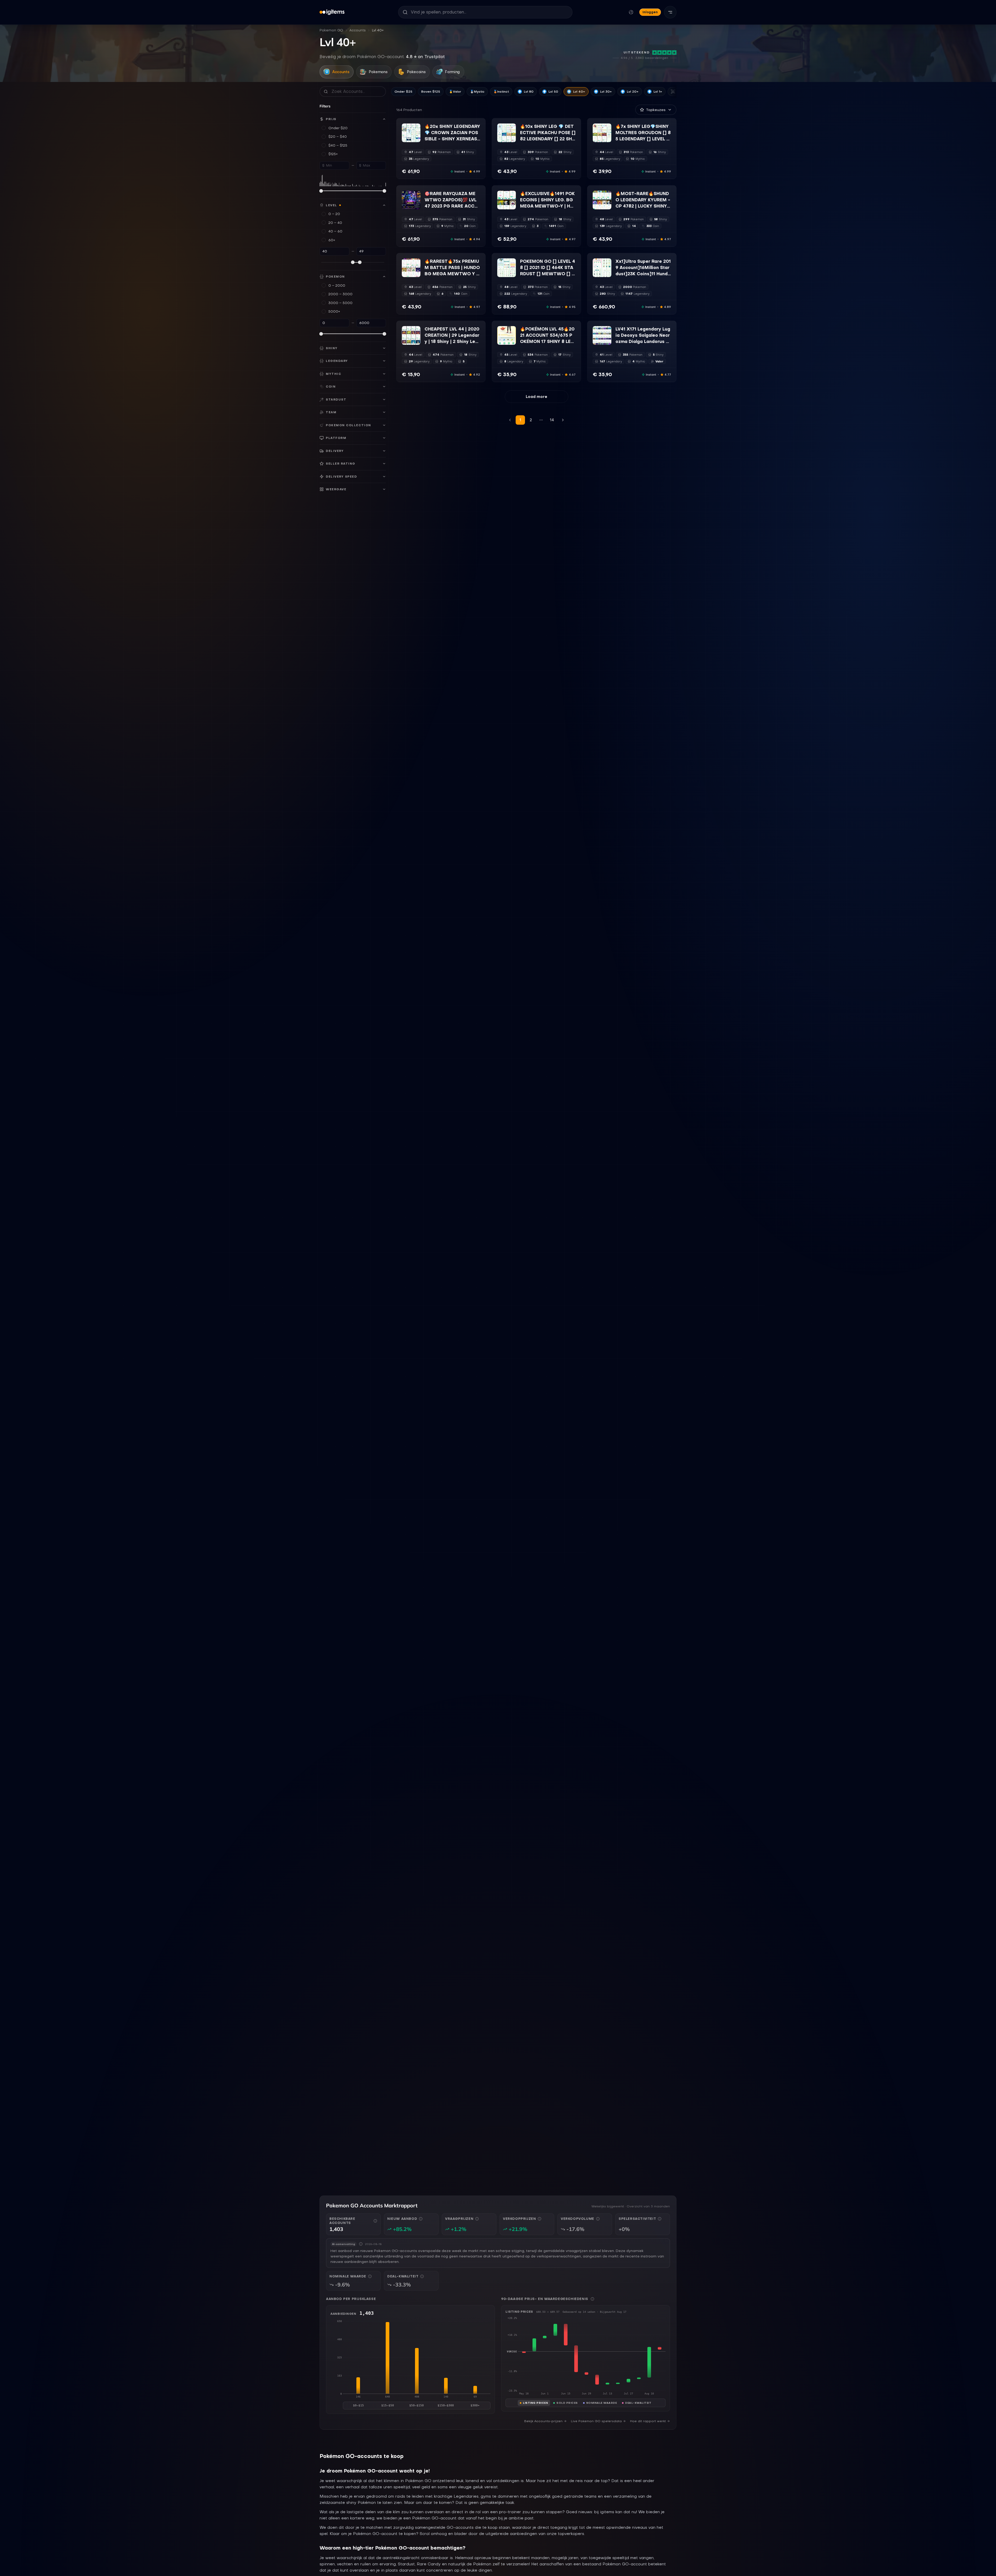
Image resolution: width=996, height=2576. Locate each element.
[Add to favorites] (416, 128)
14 (552, 420)
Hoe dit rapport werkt (648, 2421)
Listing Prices (535, 2403)
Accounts (358, 30)
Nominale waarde (602, 2403)
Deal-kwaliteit (638, 2403)
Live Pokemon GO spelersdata (596, 2421)
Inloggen (650, 12)
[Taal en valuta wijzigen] (631, 12)
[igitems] (332, 12)
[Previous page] (510, 420)
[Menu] (670, 12)
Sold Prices (567, 2403)
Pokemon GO (331, 30)
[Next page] (563, 420)
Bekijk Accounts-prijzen (543, 2421)
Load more (537, 397)
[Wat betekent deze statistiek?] (375, 2221)
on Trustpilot (425, 57)
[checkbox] (405, 139)
